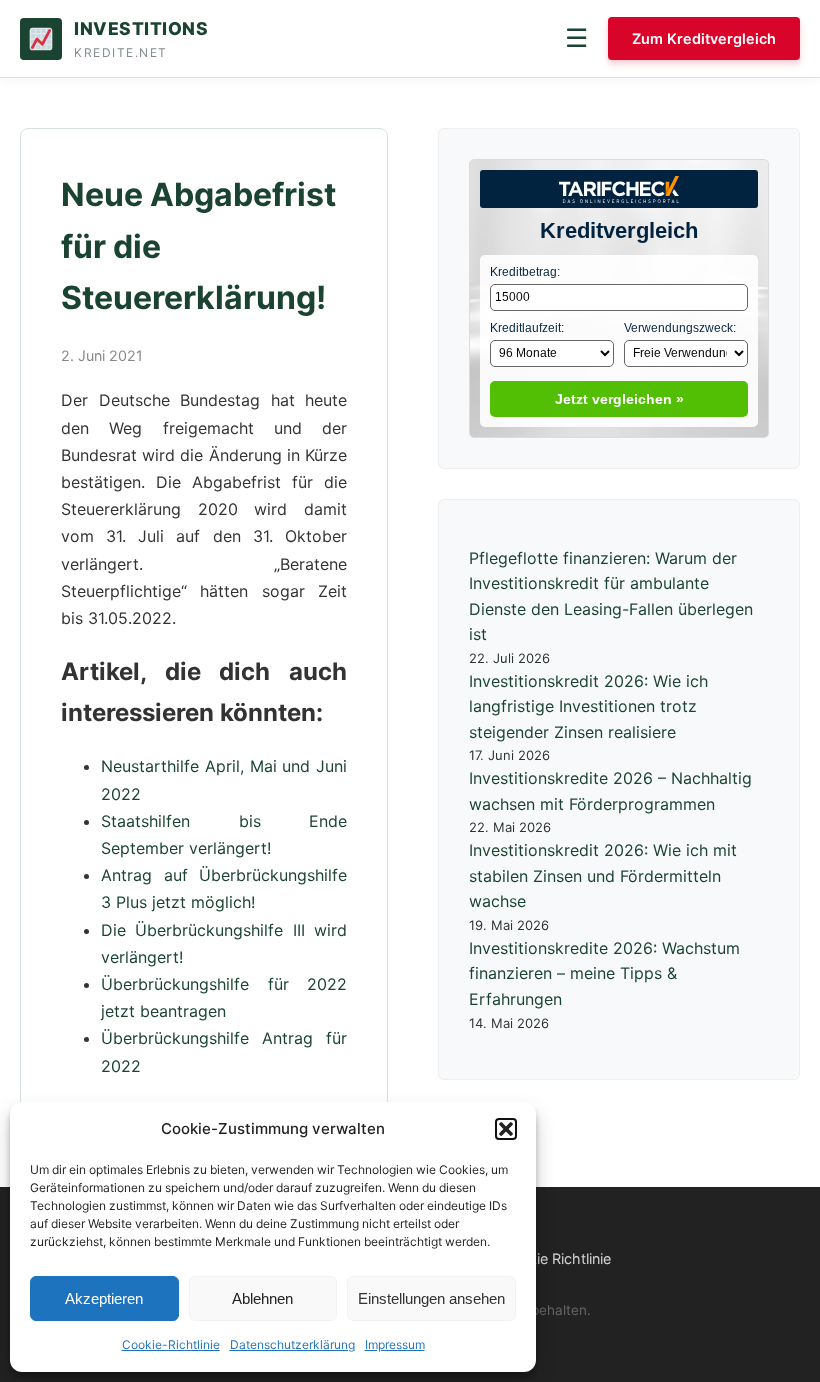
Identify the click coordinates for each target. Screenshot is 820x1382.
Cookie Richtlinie (556, 1258)
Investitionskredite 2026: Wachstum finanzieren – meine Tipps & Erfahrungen (604, 973)
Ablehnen (262, 1298)
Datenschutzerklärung (292, 1344)
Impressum (395, 1344)
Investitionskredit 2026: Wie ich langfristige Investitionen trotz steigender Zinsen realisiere (588, 706)
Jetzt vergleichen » (619, 399)
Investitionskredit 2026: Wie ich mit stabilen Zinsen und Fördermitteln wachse (603, 875)
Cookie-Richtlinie (171, 1344)
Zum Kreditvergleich (704, 38)
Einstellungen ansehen (431, 1298)
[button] (506, 1129)
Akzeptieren (104, 1298)
